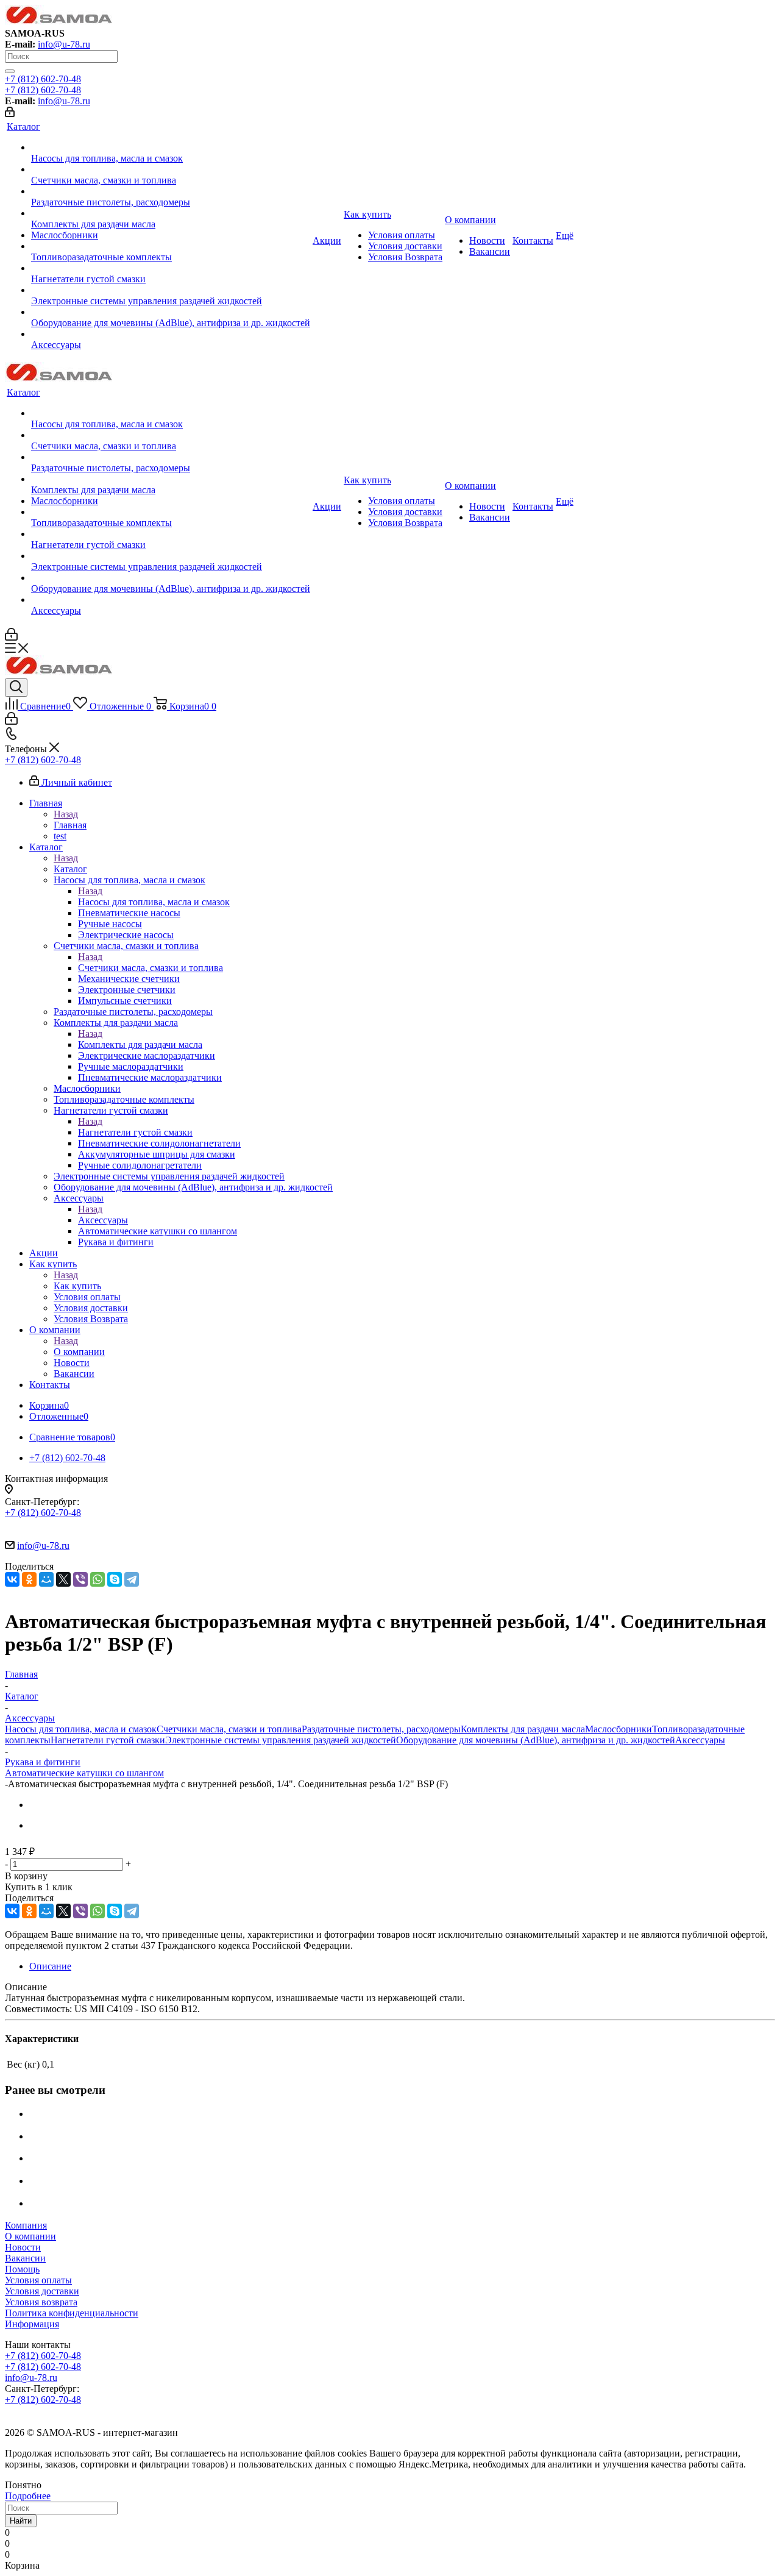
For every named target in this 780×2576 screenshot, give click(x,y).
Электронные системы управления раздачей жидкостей (281, 1740)
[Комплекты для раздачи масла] (171, 213)
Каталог (70, 869)
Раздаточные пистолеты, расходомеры (381, 1729)
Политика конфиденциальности (72, 2313)
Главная (70, 825)
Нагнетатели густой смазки (135, 1132)
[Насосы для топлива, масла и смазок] (171, 148)
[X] (63, 1579)
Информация (32, 2324)
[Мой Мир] (46, 1579)
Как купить (77, 1286)
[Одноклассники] (29, 1579)
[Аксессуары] (171, 334)
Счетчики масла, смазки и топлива (151, 968)
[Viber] (80, 1579)
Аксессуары (103, 1220)
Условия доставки (42, 2291)
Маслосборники (619, 1729)
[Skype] (115, 1579)
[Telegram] (132, 1579)
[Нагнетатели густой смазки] (171, 268)
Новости (23, 2247)
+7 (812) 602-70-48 (43, 79)
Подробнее (28, 2496)
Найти (21, 2521)
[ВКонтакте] (12, 1579)
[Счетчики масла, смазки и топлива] (171, 169)
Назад (66, 814)
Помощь (22, 2269)
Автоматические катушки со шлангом (84, 1773)
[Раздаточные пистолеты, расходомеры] (171, 191)
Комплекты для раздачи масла (140, 1044)
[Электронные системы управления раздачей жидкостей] (171, 290)
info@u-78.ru (64, 44)
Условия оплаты (38, 2280)
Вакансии (25, 2258)
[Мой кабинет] (10, 114)
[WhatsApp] (97, 1579)
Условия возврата (41, 2302)
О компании (79, 1352)
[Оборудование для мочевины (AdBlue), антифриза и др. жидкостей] (171, 312)
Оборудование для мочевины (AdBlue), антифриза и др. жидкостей (536, 1740)
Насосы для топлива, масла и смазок (154, 902)
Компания (26, 2225)
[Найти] (10, 71)
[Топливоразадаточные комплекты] (171, 246)
